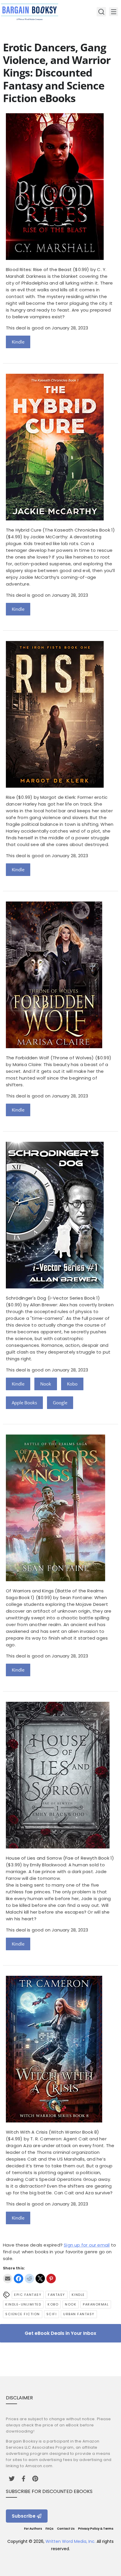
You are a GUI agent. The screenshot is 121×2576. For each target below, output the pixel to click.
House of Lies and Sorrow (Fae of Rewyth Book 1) (60, 1858)
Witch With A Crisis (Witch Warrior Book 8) (52, 2132)
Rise (10, 797)
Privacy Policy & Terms (96, 2529)
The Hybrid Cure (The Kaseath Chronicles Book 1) (60, 530)
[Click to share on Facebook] (19, 2279)
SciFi (52, 2314)
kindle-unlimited (23, 2304)
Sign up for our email (87, 2245)
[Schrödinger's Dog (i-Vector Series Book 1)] (55, 1287)
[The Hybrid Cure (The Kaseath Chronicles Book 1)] (55, 519)
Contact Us (66, 2529)
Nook (46, 1384)
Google (60, 1403)
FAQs (49, 2529)
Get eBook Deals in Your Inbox (60, 2333)
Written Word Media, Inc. (70, 2541)
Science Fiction (23, 2314)
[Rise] (55, 786)
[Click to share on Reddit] (29, 2279)
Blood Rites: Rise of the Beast (39, 269)
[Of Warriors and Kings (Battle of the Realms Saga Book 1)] (56, 1580)
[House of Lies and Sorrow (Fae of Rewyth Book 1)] (58, 1847)
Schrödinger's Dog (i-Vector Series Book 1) (53, 1298)
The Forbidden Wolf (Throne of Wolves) (50, 1058)
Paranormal (96, 2304)
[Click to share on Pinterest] (51, 2279)
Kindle (18, 342)
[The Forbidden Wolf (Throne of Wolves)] (54, 1047)
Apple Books (24, 1403)
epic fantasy (28, 2295)
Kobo (72, 1384)
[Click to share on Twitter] (40, 2279)
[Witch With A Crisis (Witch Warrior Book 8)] (54, 2121)
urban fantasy (79, 2314)
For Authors (33, 2529)
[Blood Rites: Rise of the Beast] (55, 258)
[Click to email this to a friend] (8, 2279)
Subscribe (24, 2516)
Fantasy (57, 2295)
